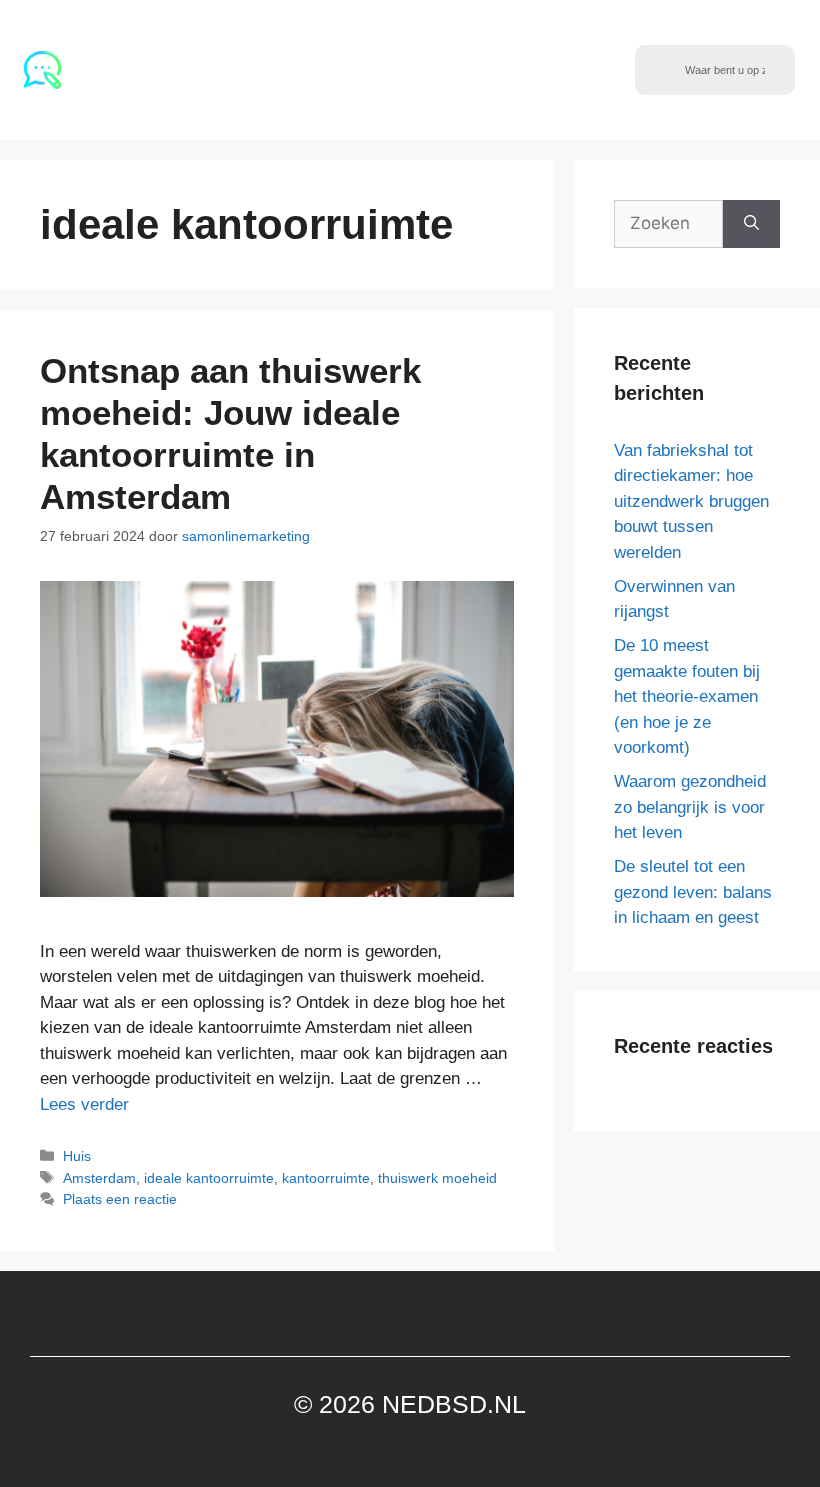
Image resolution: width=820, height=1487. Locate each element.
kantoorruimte (326, 1178)
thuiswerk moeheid (437, 1178)
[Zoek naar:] (668, 224)
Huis (77, 1156)
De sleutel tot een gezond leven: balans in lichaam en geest (693, 892)
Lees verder (84, 1104)
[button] (619, 70)
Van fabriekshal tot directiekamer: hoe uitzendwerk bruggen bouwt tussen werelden (691, 501)
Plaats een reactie (120, 1199)
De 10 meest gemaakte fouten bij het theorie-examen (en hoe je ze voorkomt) (687, 696)
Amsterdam (99, 1178)
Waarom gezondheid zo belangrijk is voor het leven (690, 807)
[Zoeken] (751, 224)
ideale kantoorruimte (209, 1178)
